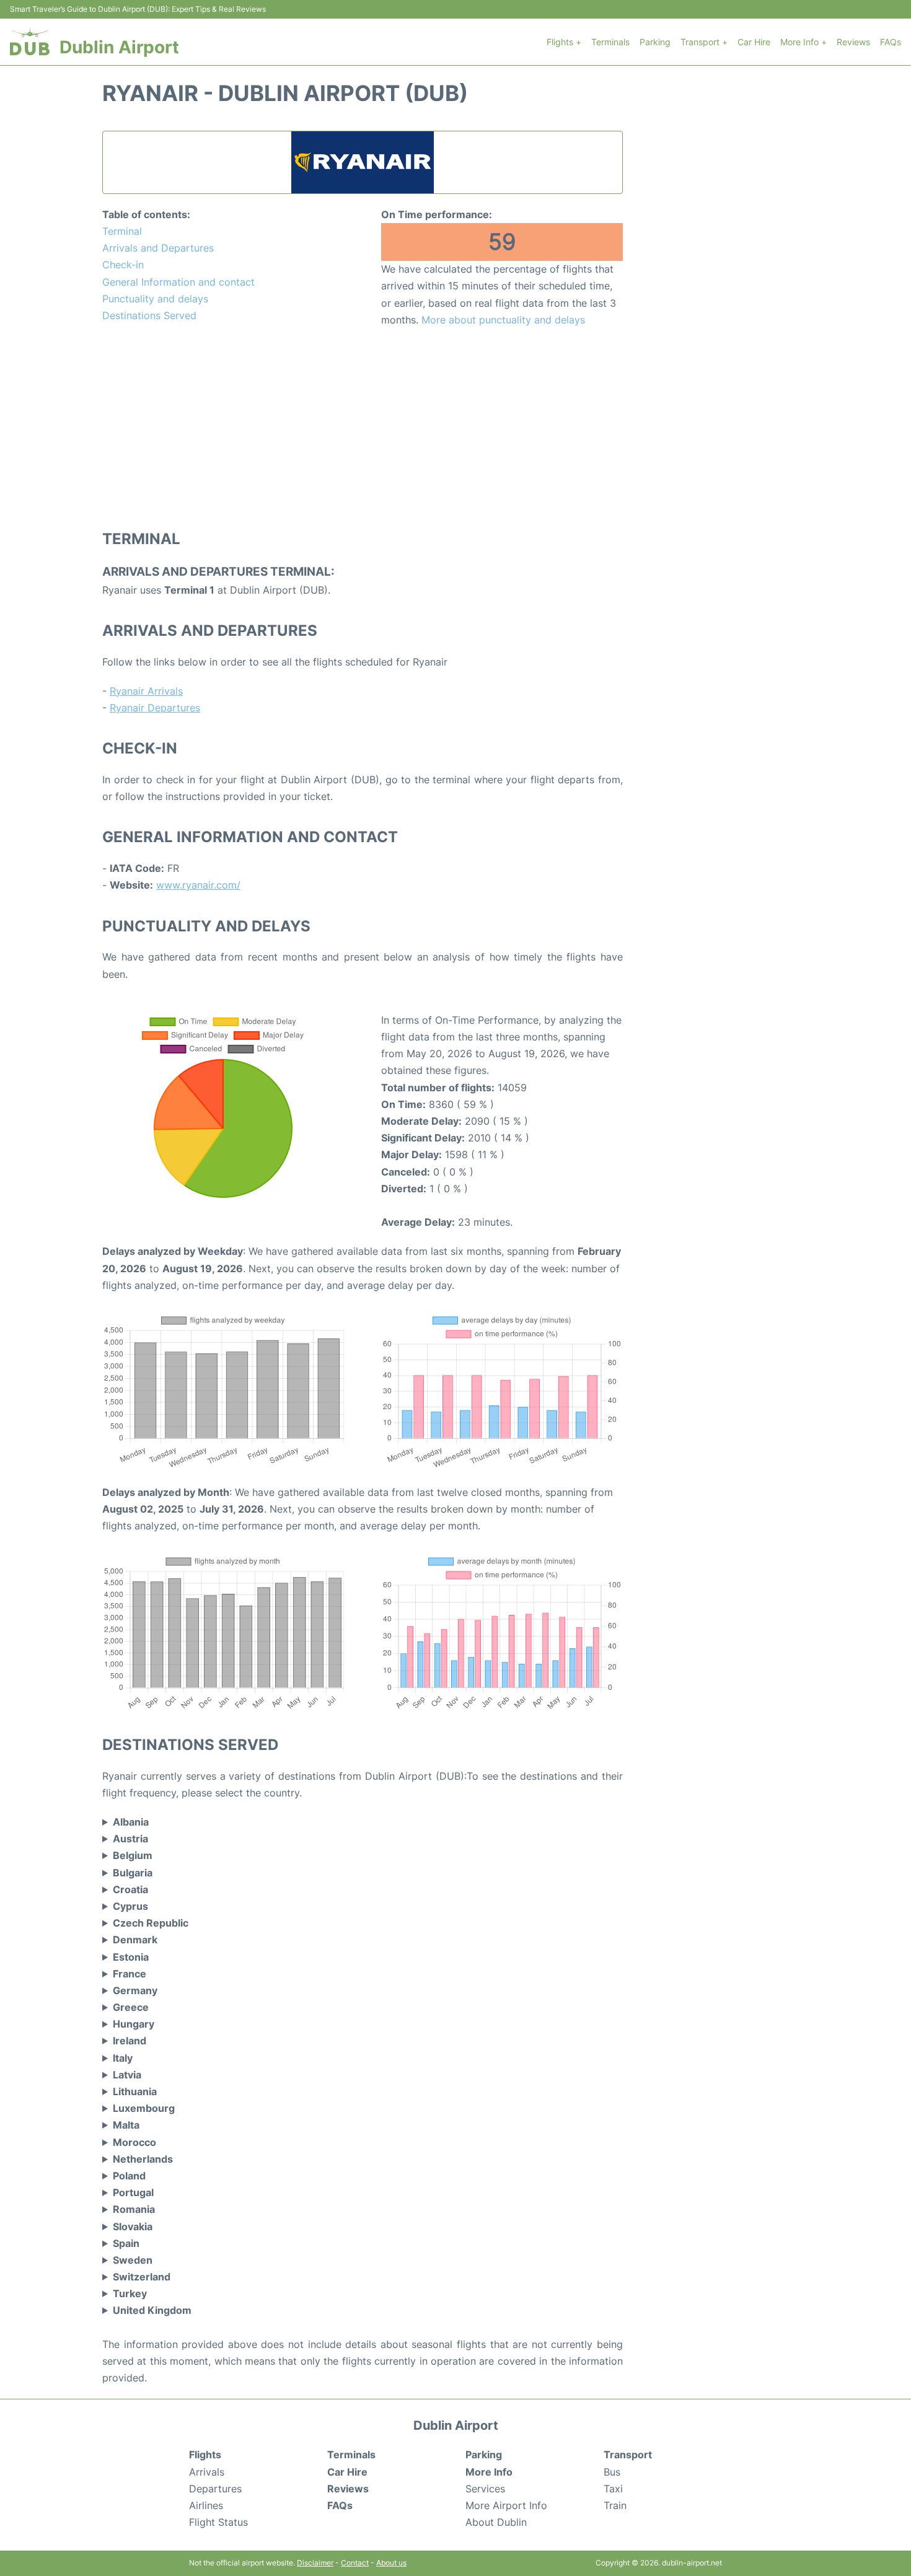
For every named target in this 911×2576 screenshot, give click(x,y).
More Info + (803, 42)
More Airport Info (506, 2505)
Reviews (853, 42)
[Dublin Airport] (30, 42)
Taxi (613, 2489)
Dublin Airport (119, 47)
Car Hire (754, 42)
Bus (612, 2472)
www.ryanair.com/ (198, 885)
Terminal (122, 231)
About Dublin (496, 2522)
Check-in (123, 265)
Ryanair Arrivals (146, 691)
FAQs (891, 42)
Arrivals (207, 2472)
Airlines (206, 2505)
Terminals (610, 42)
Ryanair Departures (155, 708)
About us (391, 2563)
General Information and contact (178, 282)
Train (615, 2505)
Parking (655, 42)
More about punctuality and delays (503, 320)
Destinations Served (149, 315)
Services (485, 2489)
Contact (355, 2563)
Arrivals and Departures (158, 248)
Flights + (564, 42)
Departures (215, 2489)
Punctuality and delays (155, 299)
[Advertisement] (363, 428)
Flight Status (218, 2522)
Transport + (704, 42)
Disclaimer (315, 2563)
